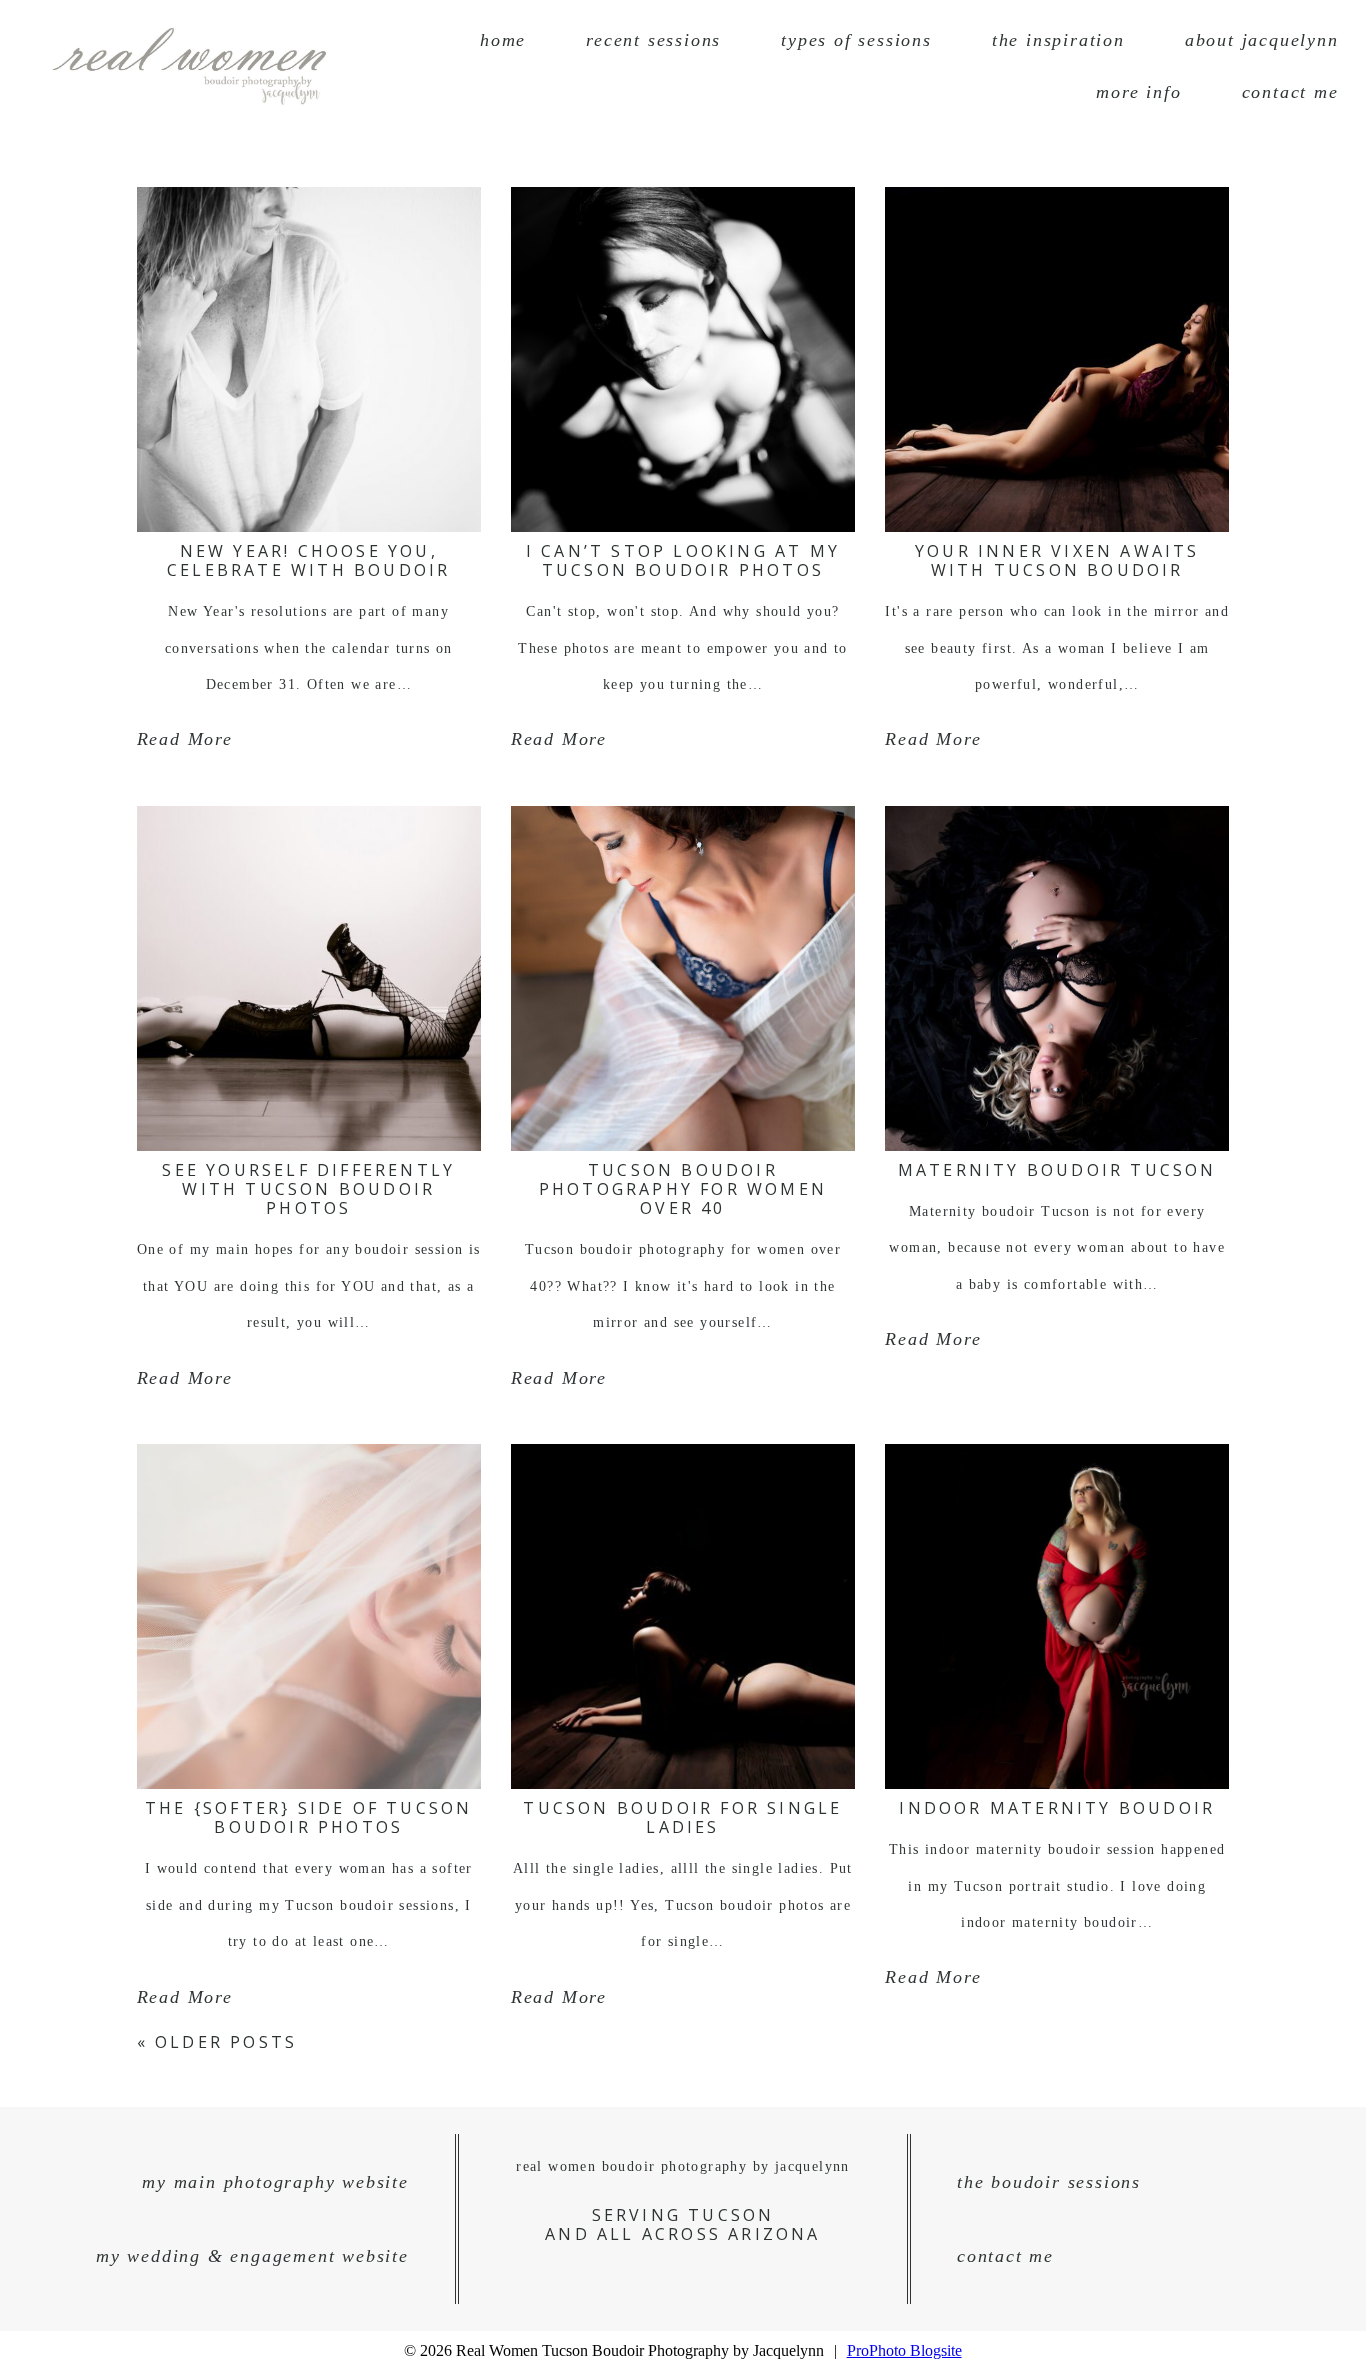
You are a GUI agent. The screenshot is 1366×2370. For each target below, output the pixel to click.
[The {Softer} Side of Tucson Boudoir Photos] (309, 1616)
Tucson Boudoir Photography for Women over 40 (683, 1189)
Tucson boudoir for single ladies (682, 1817)
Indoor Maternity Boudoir (1057, 1808)
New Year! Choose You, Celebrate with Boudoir (308, 560)
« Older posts (217, 2042)
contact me (1290, 92)
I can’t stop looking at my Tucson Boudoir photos (683, 560)
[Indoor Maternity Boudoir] (1057, 1616)
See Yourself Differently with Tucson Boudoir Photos (308, 1189)
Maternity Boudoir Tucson (1057, 1170)
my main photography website (275, 2182)
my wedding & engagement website (252, 2256)
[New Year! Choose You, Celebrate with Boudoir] (309, 359)
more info (1138, 92)
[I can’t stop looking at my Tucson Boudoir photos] (683, 359)
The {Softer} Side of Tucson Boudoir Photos (308, 1817)
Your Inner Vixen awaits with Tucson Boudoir (1057, 560)
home (503, 40)
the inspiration (1058, 40)
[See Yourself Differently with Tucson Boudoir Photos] (309, 978)
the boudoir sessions (1049, 2182)
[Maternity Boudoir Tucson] (1057, 978)
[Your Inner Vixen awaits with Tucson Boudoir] (1057, 359)
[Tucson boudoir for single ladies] (683, 1616)
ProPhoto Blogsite (904, 2350)
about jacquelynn (1262, 40)
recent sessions (653, 40)
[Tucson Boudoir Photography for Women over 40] (683, 978)
